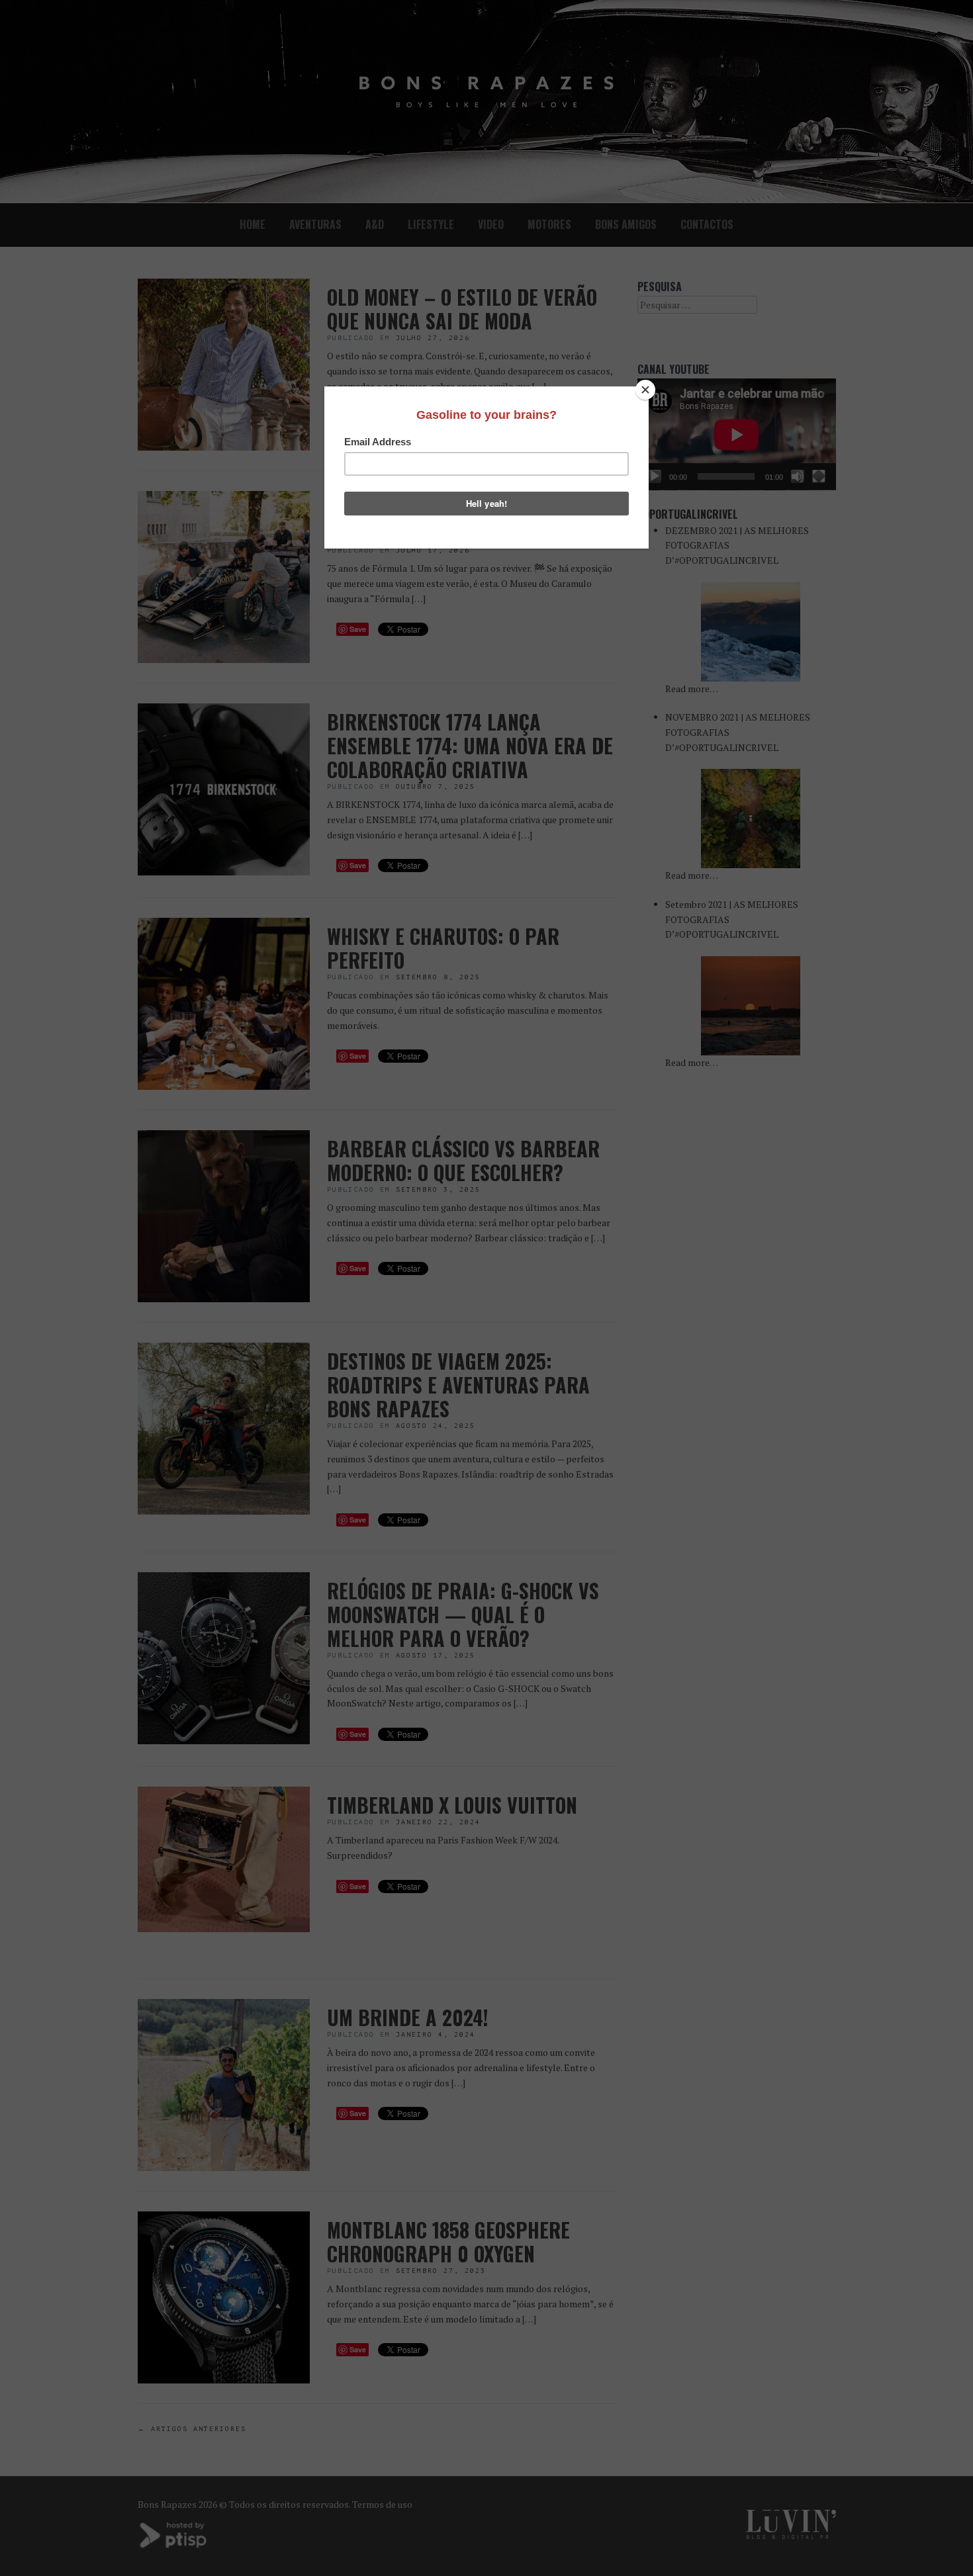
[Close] (645, 390)
